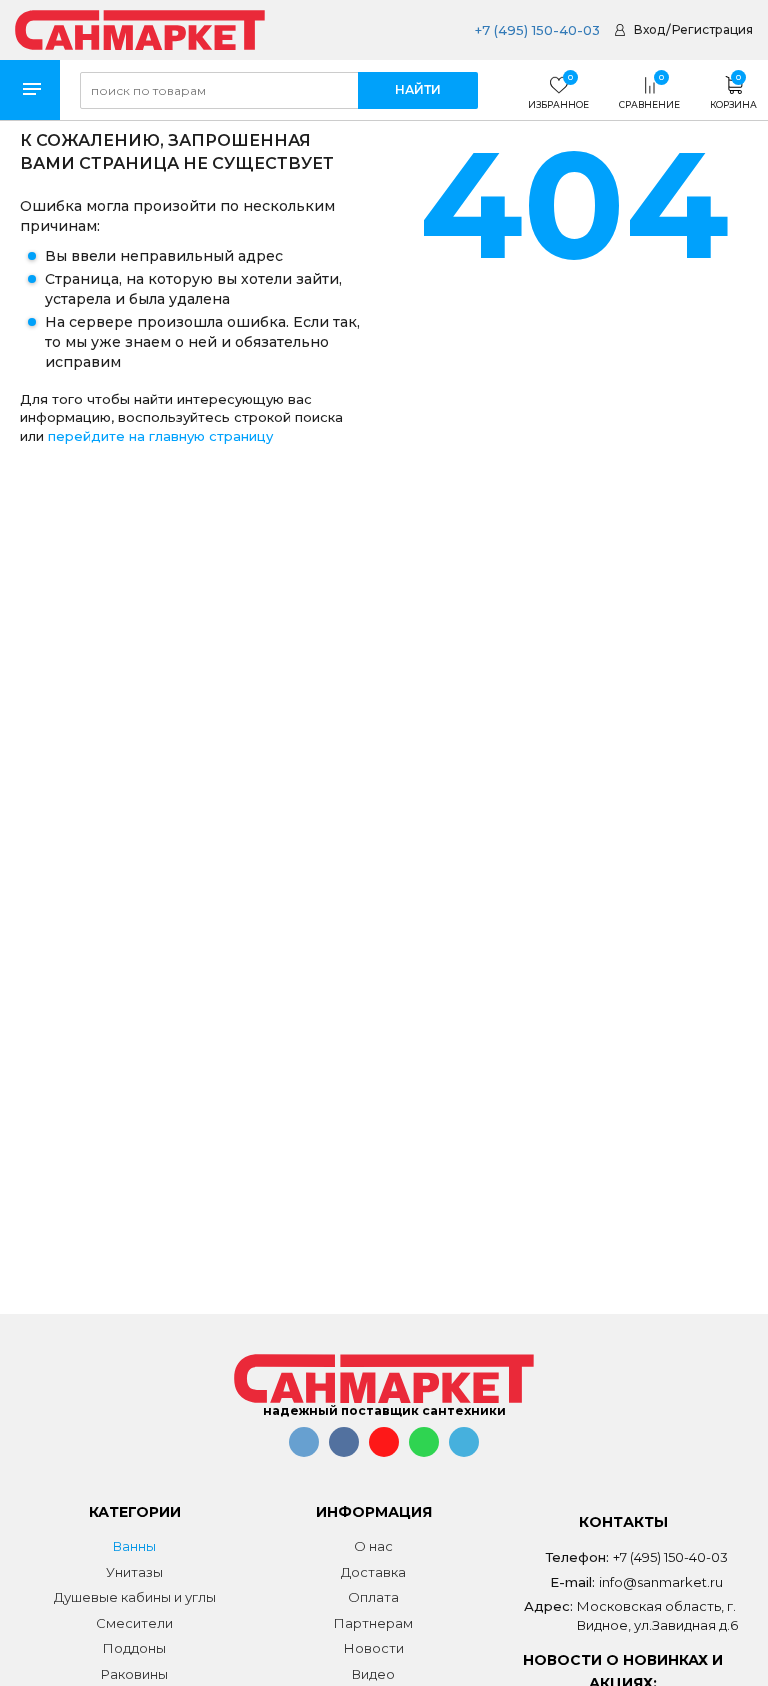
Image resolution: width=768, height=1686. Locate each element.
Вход (649, 29)
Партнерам (373, 1623)
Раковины (134, 1674)
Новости (374, 1648)
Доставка (373, 1572)
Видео (373, 1674)
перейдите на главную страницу (160, 436)
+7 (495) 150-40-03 (537, 30)
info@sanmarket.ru (661, 1582)
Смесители (134, 1623)
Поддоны (134, 1648)
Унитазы (134, 1572)
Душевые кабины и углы (135, 1597)
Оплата (373, 1597)
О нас (373, 1546)
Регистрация (712, 29)
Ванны (134, 1546)
